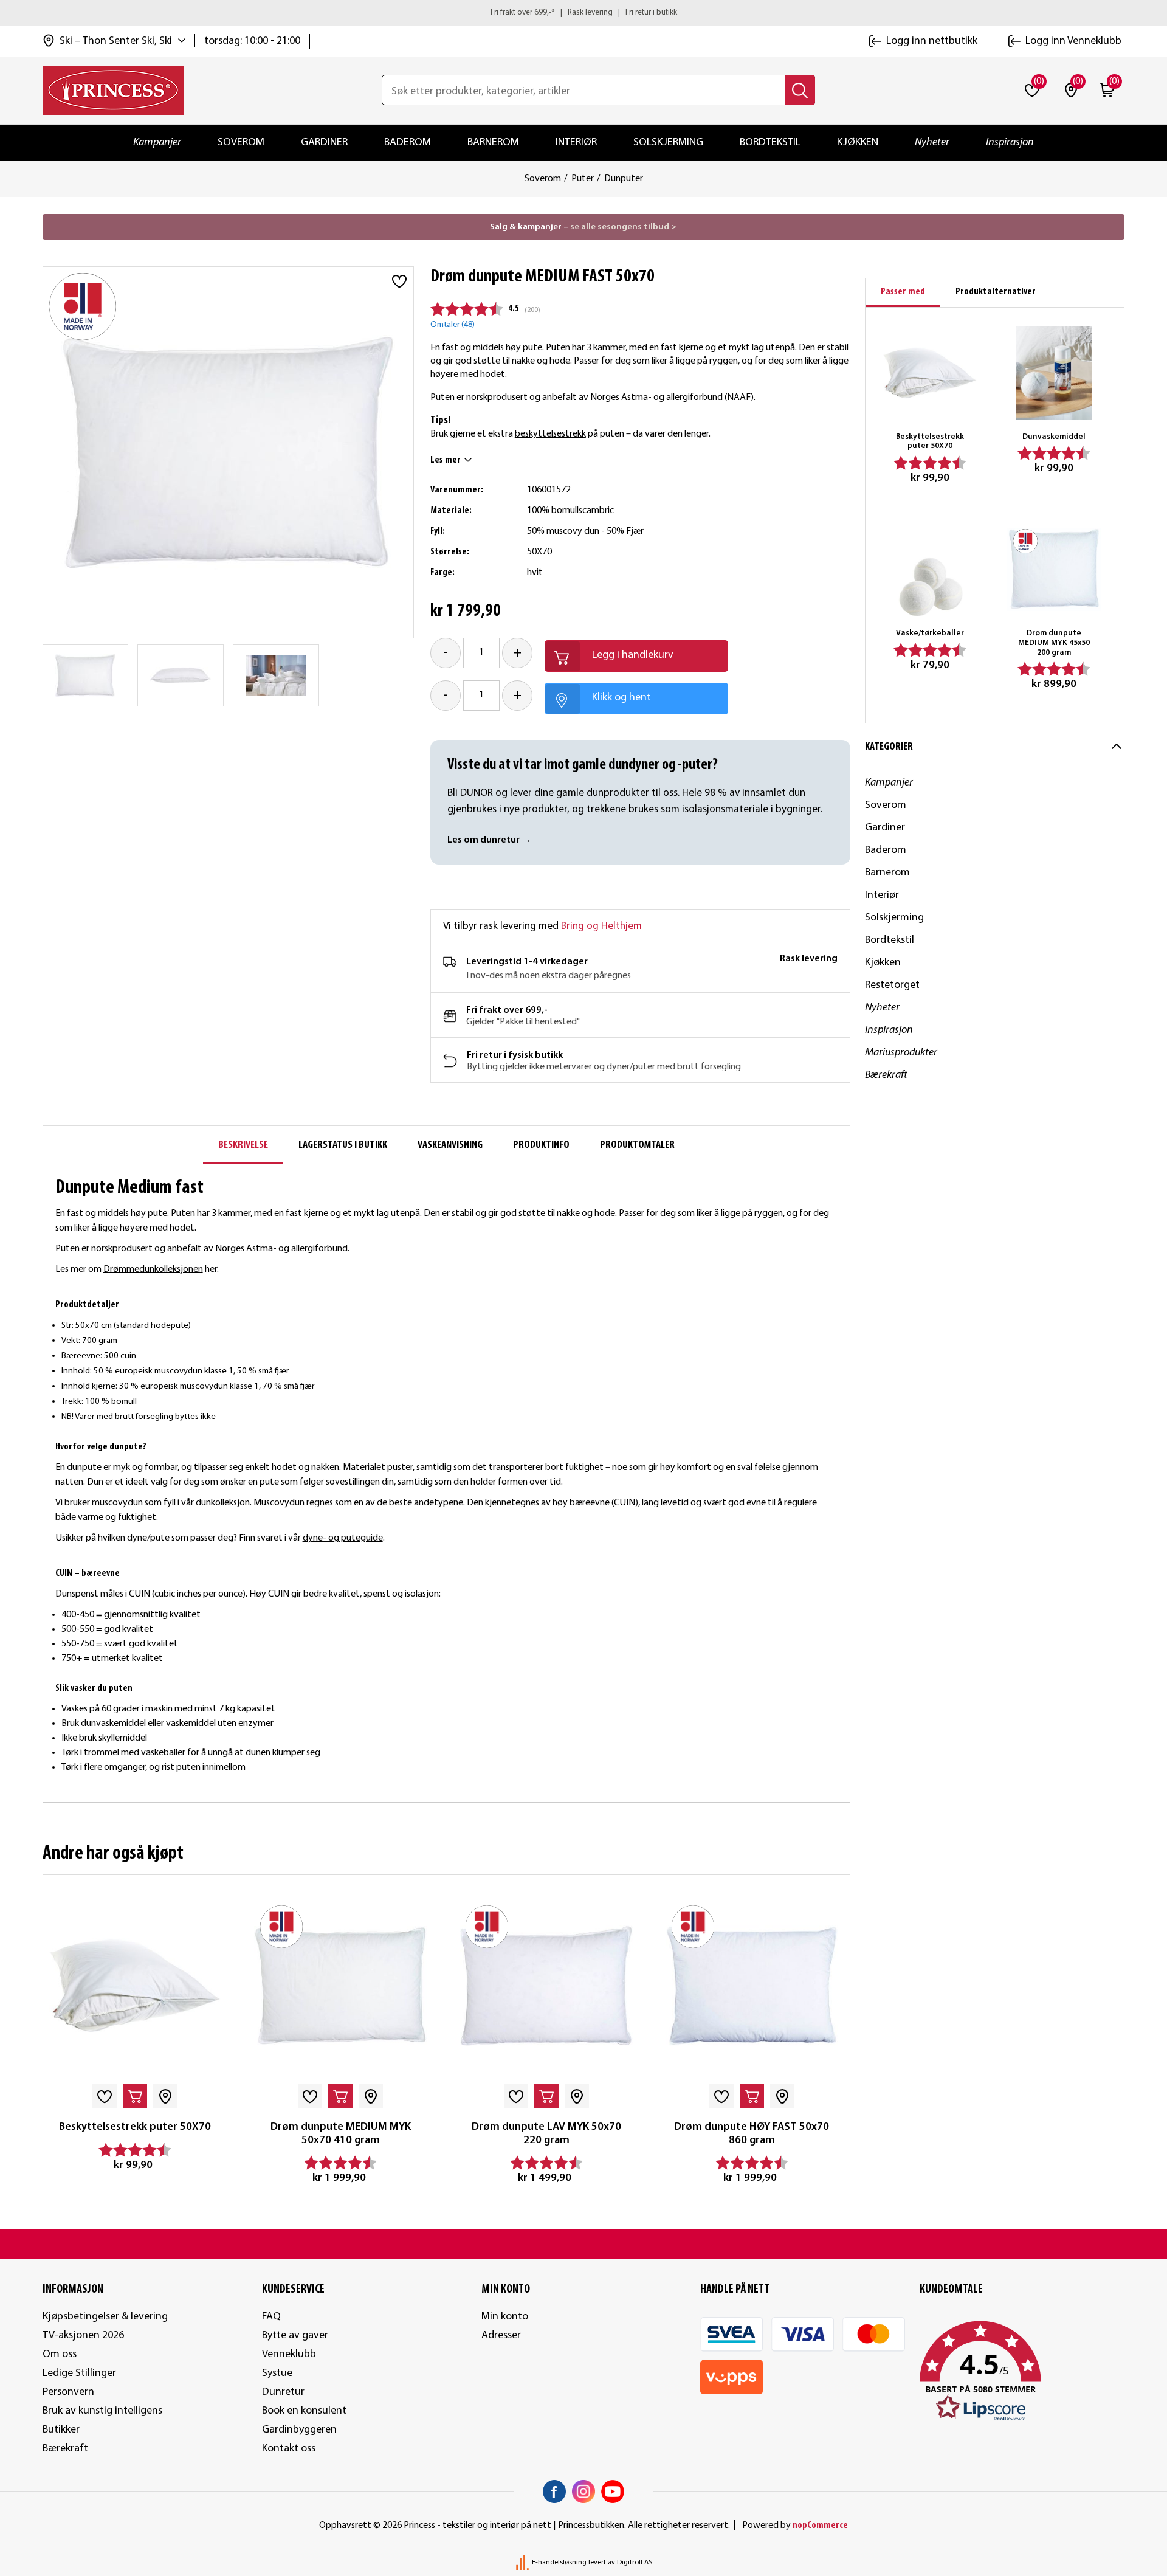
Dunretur (283, 2392)
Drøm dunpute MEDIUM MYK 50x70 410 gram (341, 2134)
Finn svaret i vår (271, 1538)
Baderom (408, 143)
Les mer (446, 460)
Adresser (501, 2336)
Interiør (576, 143)
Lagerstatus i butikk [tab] (343, 1145)
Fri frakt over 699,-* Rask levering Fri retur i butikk (584, 12)
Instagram (583, 2491)
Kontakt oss (289, 2449)
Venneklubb (289, 2354)
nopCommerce (820, 2526)
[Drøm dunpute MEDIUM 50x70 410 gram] (340, 1986)
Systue (277, 2373)
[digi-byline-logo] (523, 2563)
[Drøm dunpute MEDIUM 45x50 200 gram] (1054, 570)
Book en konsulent (304, 2411)
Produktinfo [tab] (541, 1145)
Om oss (60, 2354)
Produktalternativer (996, 292)
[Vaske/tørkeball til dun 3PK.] (929, 570)
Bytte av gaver (295, 2336)
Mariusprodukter (901, 1053)
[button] (1022, 2372)
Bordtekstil (770, 143)
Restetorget (892, 985)
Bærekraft (886, 1075)
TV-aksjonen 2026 (83, 2336)
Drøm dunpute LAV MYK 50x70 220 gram (546, 2134)
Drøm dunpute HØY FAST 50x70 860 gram (752, 2134)
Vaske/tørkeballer (930, 633)
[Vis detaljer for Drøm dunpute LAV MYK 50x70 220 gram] (546, 1986)
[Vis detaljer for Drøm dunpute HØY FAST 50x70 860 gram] (752, 1986)
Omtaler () (453, 325)
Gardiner (324, 143)
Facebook (554, 2491)
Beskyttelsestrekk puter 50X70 (135, 2127)
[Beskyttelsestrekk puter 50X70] (135, 1986)
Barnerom (493, 143)
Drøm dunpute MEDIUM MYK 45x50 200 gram (1054, 643)
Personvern (68, 2392)
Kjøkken (858, 143)
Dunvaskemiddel (1054, 437)
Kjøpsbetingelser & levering (105, 2317)
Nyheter (932, 143)
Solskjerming (668, 143)
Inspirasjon (1010, 143)
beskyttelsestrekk (550, 434)
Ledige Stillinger (79, 2373)
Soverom (241, 143)
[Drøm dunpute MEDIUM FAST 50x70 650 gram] (85, 675)
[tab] (903, 293)
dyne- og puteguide (343, 1538)
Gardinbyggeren (299, 2430)
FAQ (271, 2317)
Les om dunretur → (489, 840)
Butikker (61, 2430)
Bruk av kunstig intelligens (102, 2411)
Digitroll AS (635, 2563)
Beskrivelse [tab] (243, 1145)
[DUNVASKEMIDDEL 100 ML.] (1054, 373)
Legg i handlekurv (633, 655)
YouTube (613, 2491)
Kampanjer (157, 143)
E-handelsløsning (559, 2563)
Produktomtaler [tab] (637, 1145)
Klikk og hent (621, 698)
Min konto (505, 2317)
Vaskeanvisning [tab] (450, 1145)
